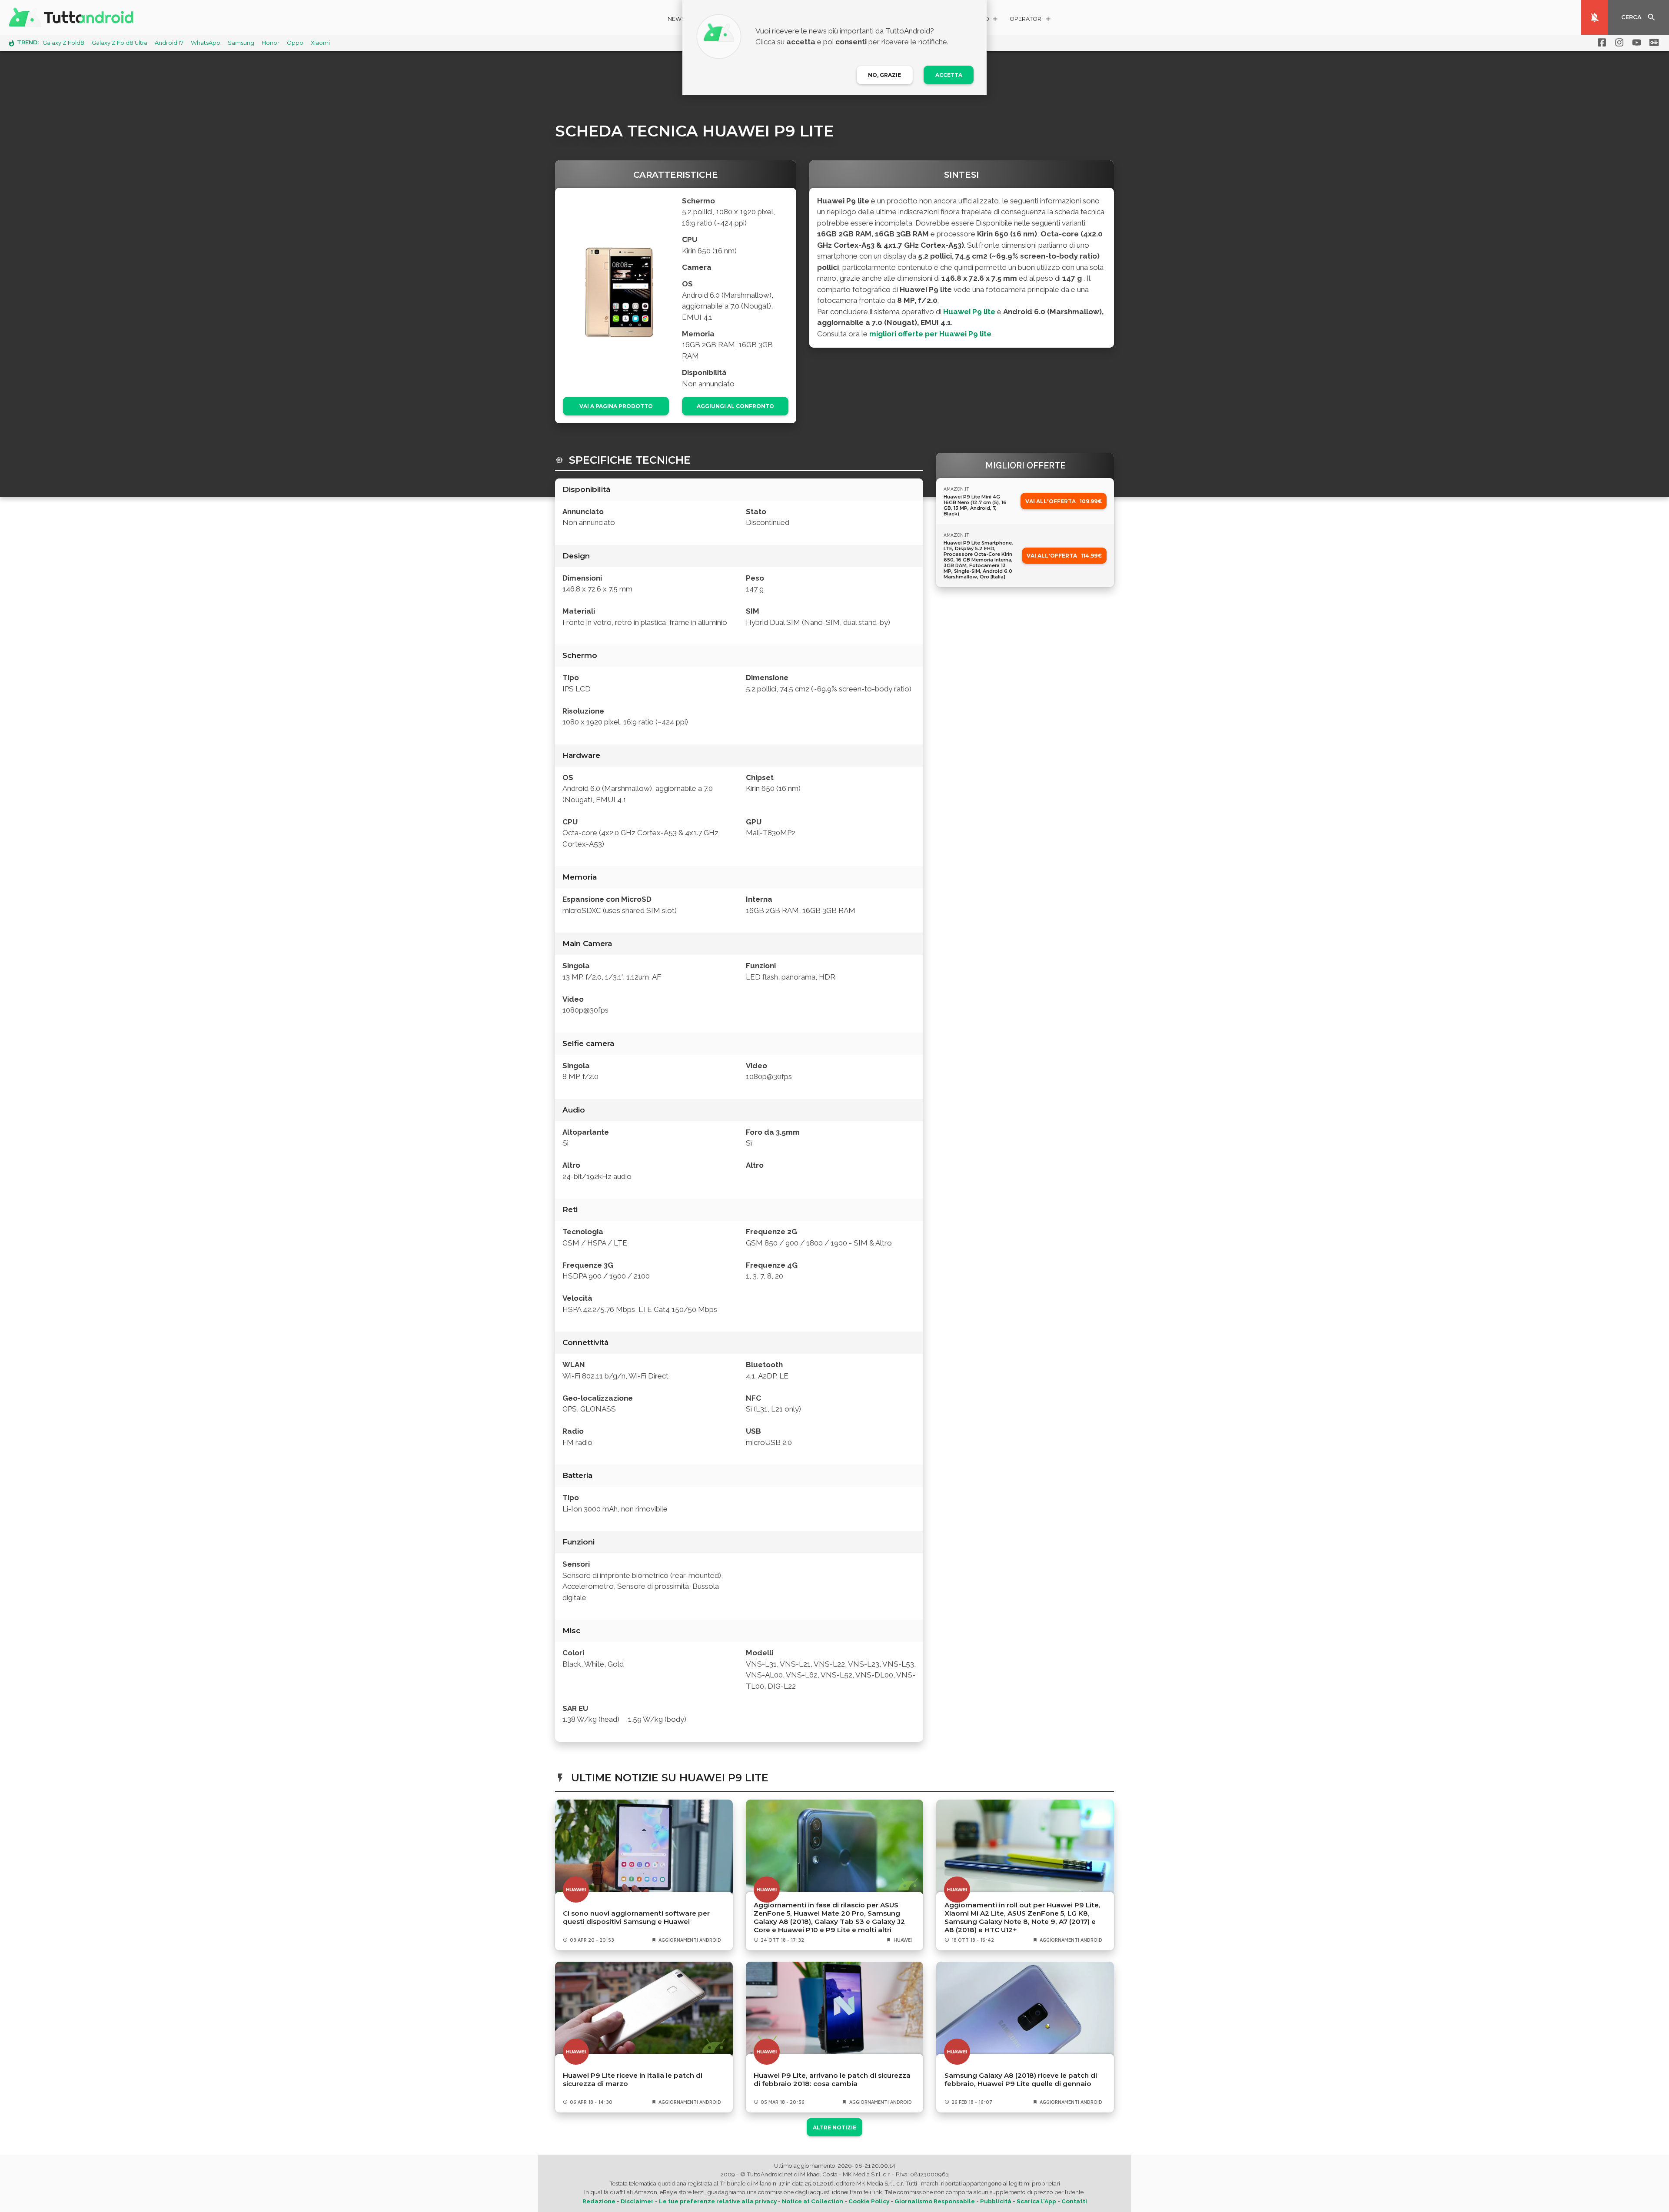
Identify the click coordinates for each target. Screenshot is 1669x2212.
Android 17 (169, 43)
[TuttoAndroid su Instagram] (1618, 43)
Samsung (241, 43)
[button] (1031, 20)
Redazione (599, 2201)
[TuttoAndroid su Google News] (1652, 43)
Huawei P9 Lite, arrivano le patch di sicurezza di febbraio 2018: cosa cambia (832, 2079)
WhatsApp (206, 43)
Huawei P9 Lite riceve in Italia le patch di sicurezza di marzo (633, 2079)
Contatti (1074, 2201)
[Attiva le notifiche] (1595, 17)
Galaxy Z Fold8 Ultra (120, 43)
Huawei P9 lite (969, 312)
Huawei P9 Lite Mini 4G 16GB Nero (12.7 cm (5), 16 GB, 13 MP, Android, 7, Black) (975, 505)
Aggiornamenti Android (690, 1940)
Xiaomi (320, 43)
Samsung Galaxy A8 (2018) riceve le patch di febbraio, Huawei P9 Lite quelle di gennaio (1021, 2079)
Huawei (903, 1940)
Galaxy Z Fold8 (63, 43)
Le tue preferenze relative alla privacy (718, 2201)
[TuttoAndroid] (73, 17)
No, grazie (884, 75)
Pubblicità (996, 2201)
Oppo (295, 43)
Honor (271, 43)
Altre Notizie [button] (834, 2127)
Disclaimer (637, 2201)
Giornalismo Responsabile (935, 2201)
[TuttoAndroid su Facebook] (1600, 43)
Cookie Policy (869, 2201)
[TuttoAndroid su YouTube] (1635, 43)
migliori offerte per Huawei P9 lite (930, 334)
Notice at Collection (813, 2201)
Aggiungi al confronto (735, 406)
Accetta (949, 75)
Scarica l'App (1036, 2201)
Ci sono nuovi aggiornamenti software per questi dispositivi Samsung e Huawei (636, 1917)
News (677, 19)
